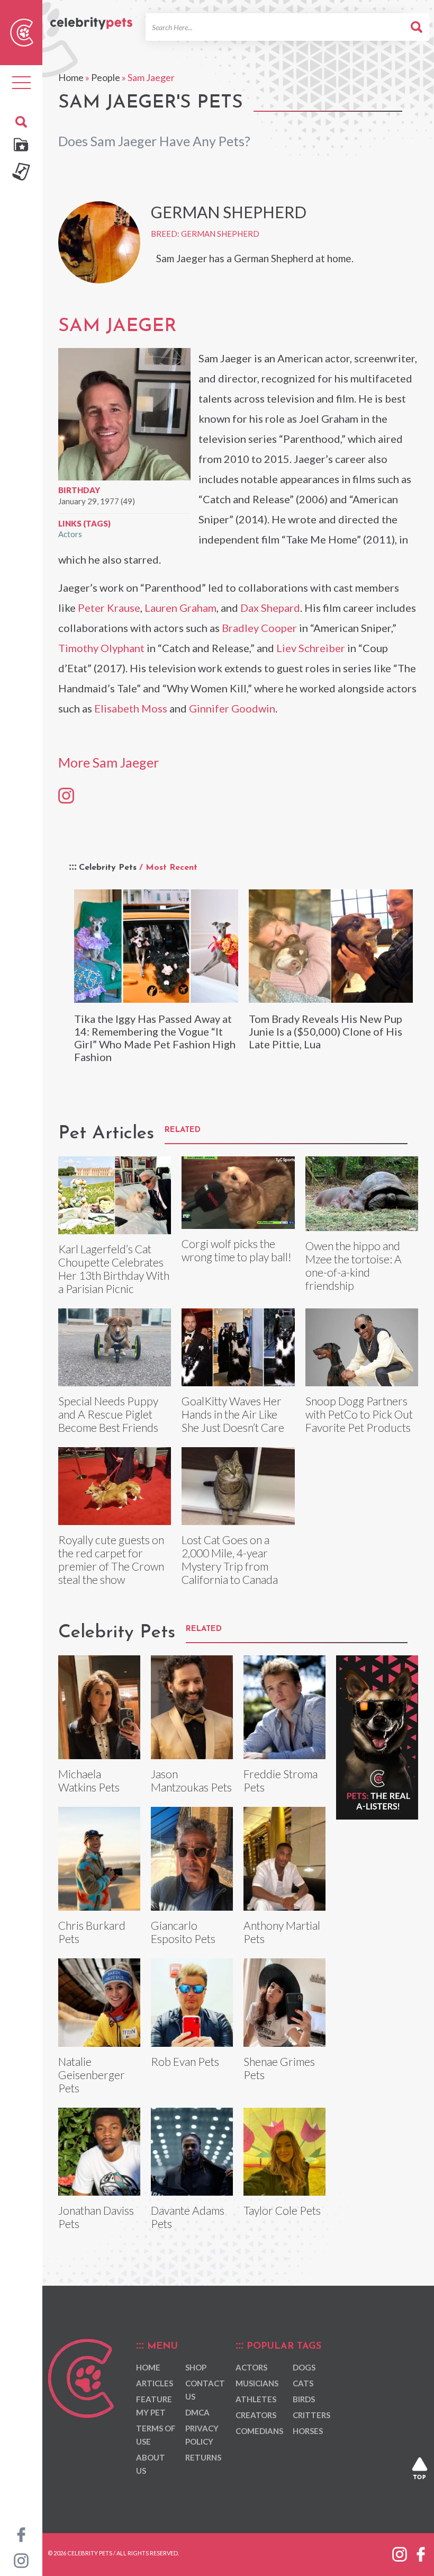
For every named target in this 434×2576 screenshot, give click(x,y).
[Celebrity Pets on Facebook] (21, 2534)
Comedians (259, 2431)
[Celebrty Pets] (91, 18)
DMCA (197, 2412)
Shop (196, 2367)
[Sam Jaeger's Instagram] (66, 795)
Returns (203, 2457)
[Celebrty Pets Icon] (22, 31)
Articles (155, 2383)
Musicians (257, 2383)
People (106, 77)
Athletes (256, 2399)
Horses (308, 2431)
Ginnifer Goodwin (232, 708)
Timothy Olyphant (101, 648)
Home (71, 77)
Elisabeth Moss (131, 708)
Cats (303, 2383)
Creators (256, 2415)
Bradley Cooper (259, 628)
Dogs (304, 2367)
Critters (311, 2415)
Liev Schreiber (311, 648)
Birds (304, 2399)
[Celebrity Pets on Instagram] (21, 2560)
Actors (70, 534)
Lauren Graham (180, 608)
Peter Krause (109, 608)
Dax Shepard (270, 608)
